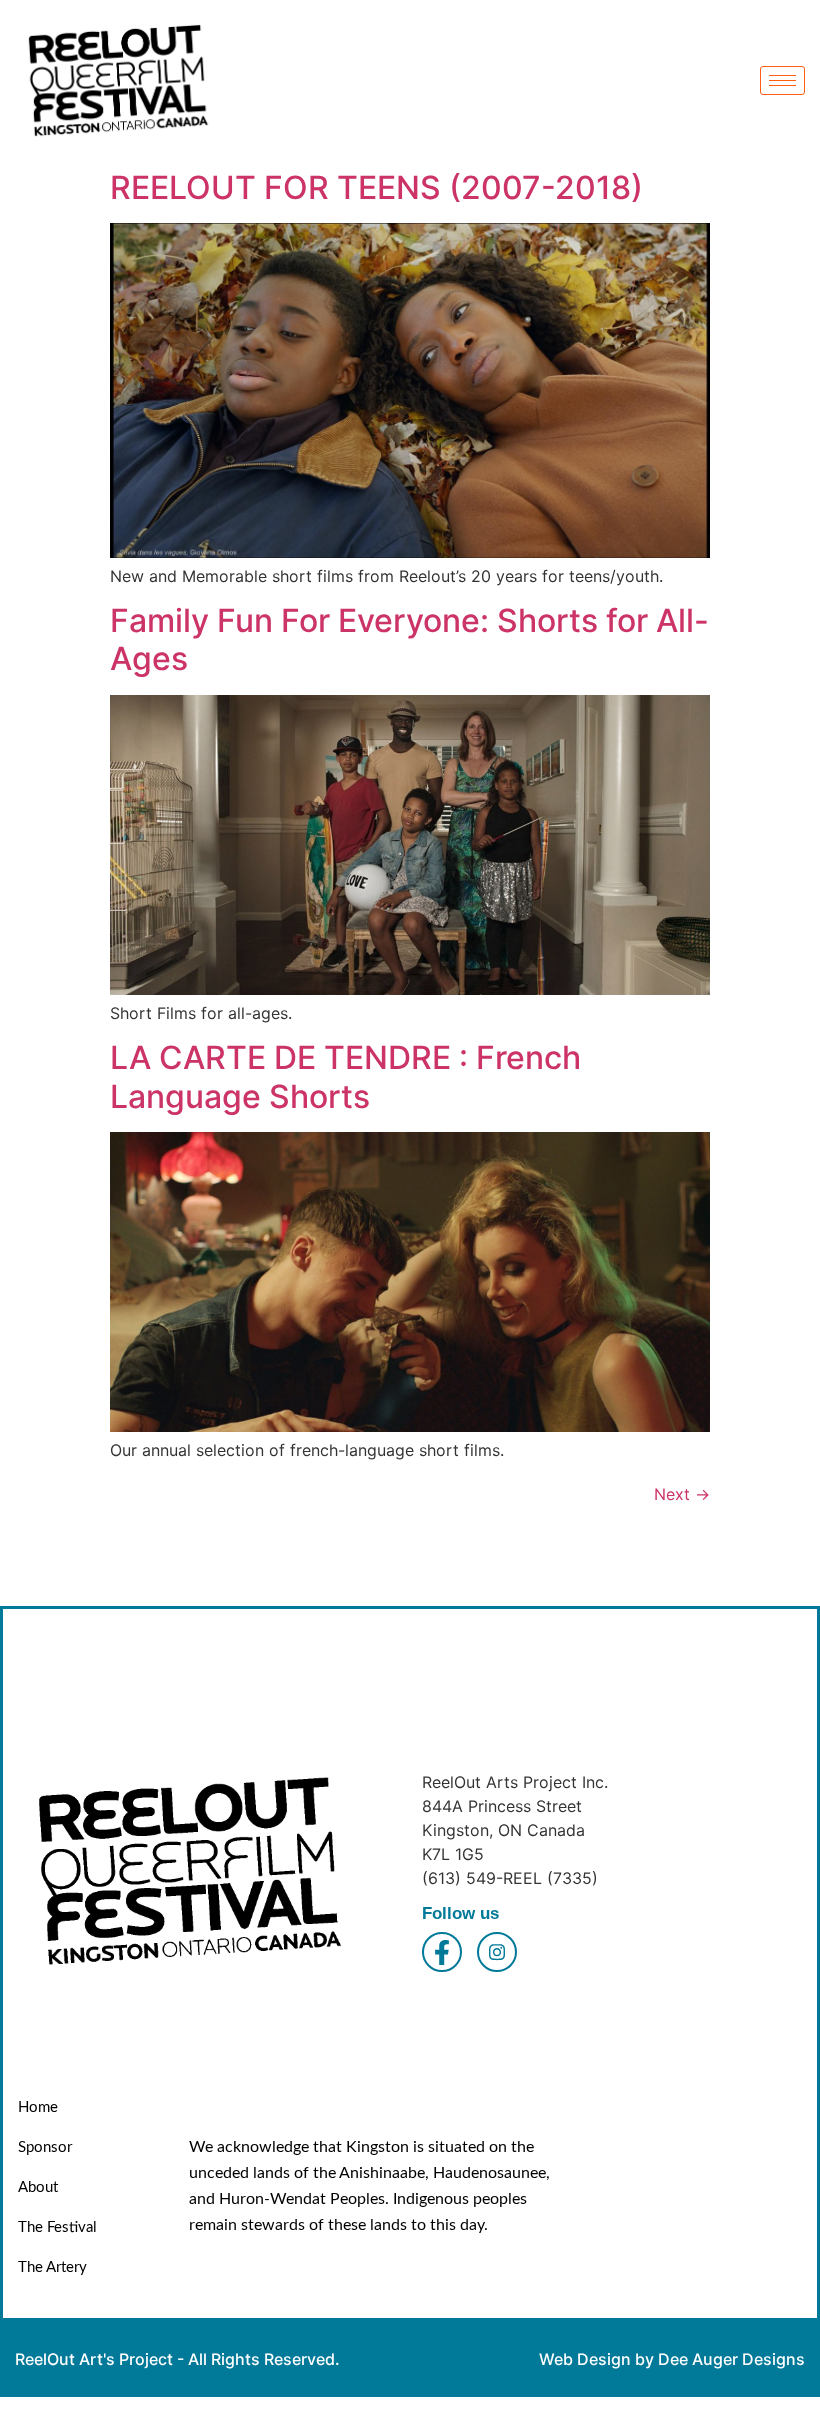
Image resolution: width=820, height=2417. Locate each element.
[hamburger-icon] (782, 80)
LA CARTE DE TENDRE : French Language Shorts (345, 1076)
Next (682, 1494)
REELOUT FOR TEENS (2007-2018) (376, 187)
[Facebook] (442, 1952)
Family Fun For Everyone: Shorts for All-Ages (409, 639)
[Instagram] (497, 1952)
